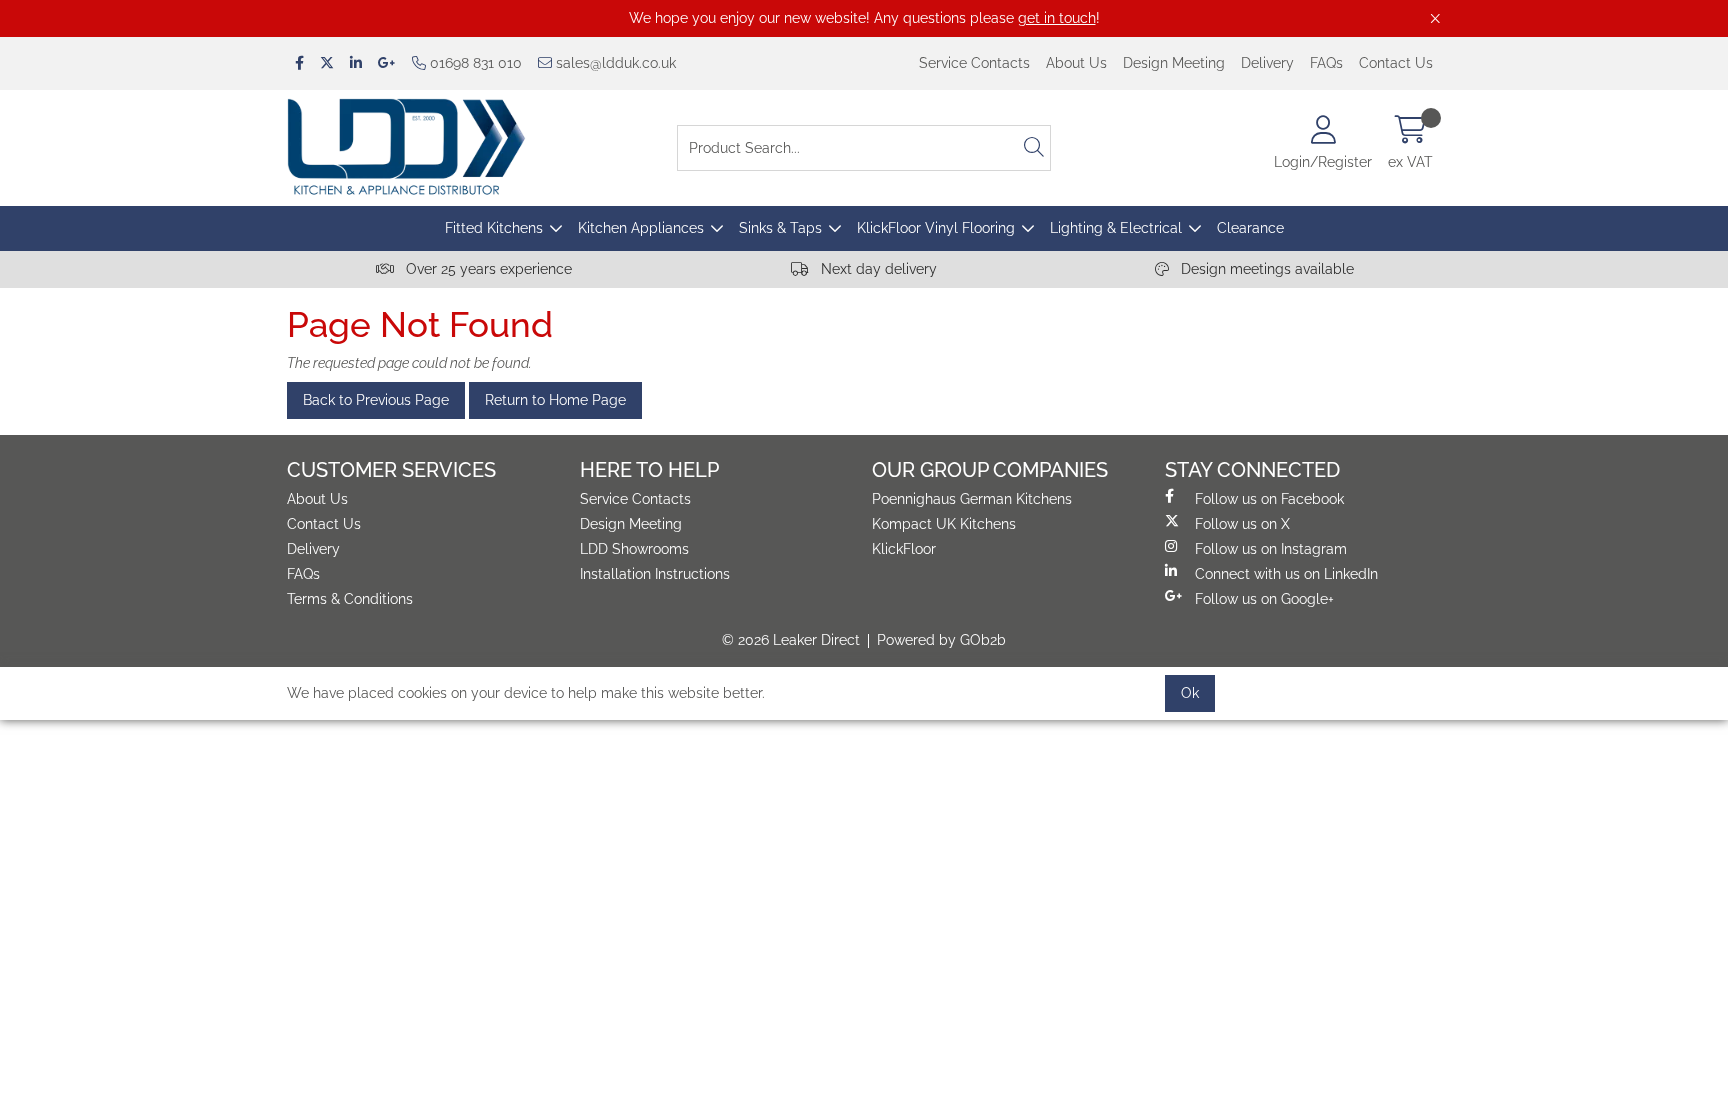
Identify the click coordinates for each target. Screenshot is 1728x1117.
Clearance (1250, 228)
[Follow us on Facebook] (299, 63)
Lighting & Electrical (1116, 228)
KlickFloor (904, 549)
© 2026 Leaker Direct (791, 640)
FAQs (1326, 63)
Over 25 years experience (487, 269)
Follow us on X (1242, 524)
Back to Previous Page (376, 400)
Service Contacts (974, 63)
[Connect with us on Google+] (387, 63)
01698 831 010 (474, 63)
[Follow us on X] (327, 63)
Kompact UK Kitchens (944, 524)
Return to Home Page (555, 400)
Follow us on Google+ (1264, 599)
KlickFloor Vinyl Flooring (936, 228)
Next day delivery (877, 269)
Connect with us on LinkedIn (1286, 574)
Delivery (1267, 63)
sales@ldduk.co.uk (614, 63)
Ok (1190, 693)
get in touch (1057, 18)
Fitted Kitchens (494, 228)
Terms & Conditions (350, 599)
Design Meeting (1174, 63)
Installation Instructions (655, 574)
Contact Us (1396, 63)
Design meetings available (1265, 269)
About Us (1076, 63)
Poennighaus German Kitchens (972, 499)
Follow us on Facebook (1269, 499)
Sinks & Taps (780, 228)
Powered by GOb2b (941, 640)
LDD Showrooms (634, 549)
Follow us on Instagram (1271, 549)
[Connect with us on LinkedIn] (356, 63)
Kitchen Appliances (641, 228)
